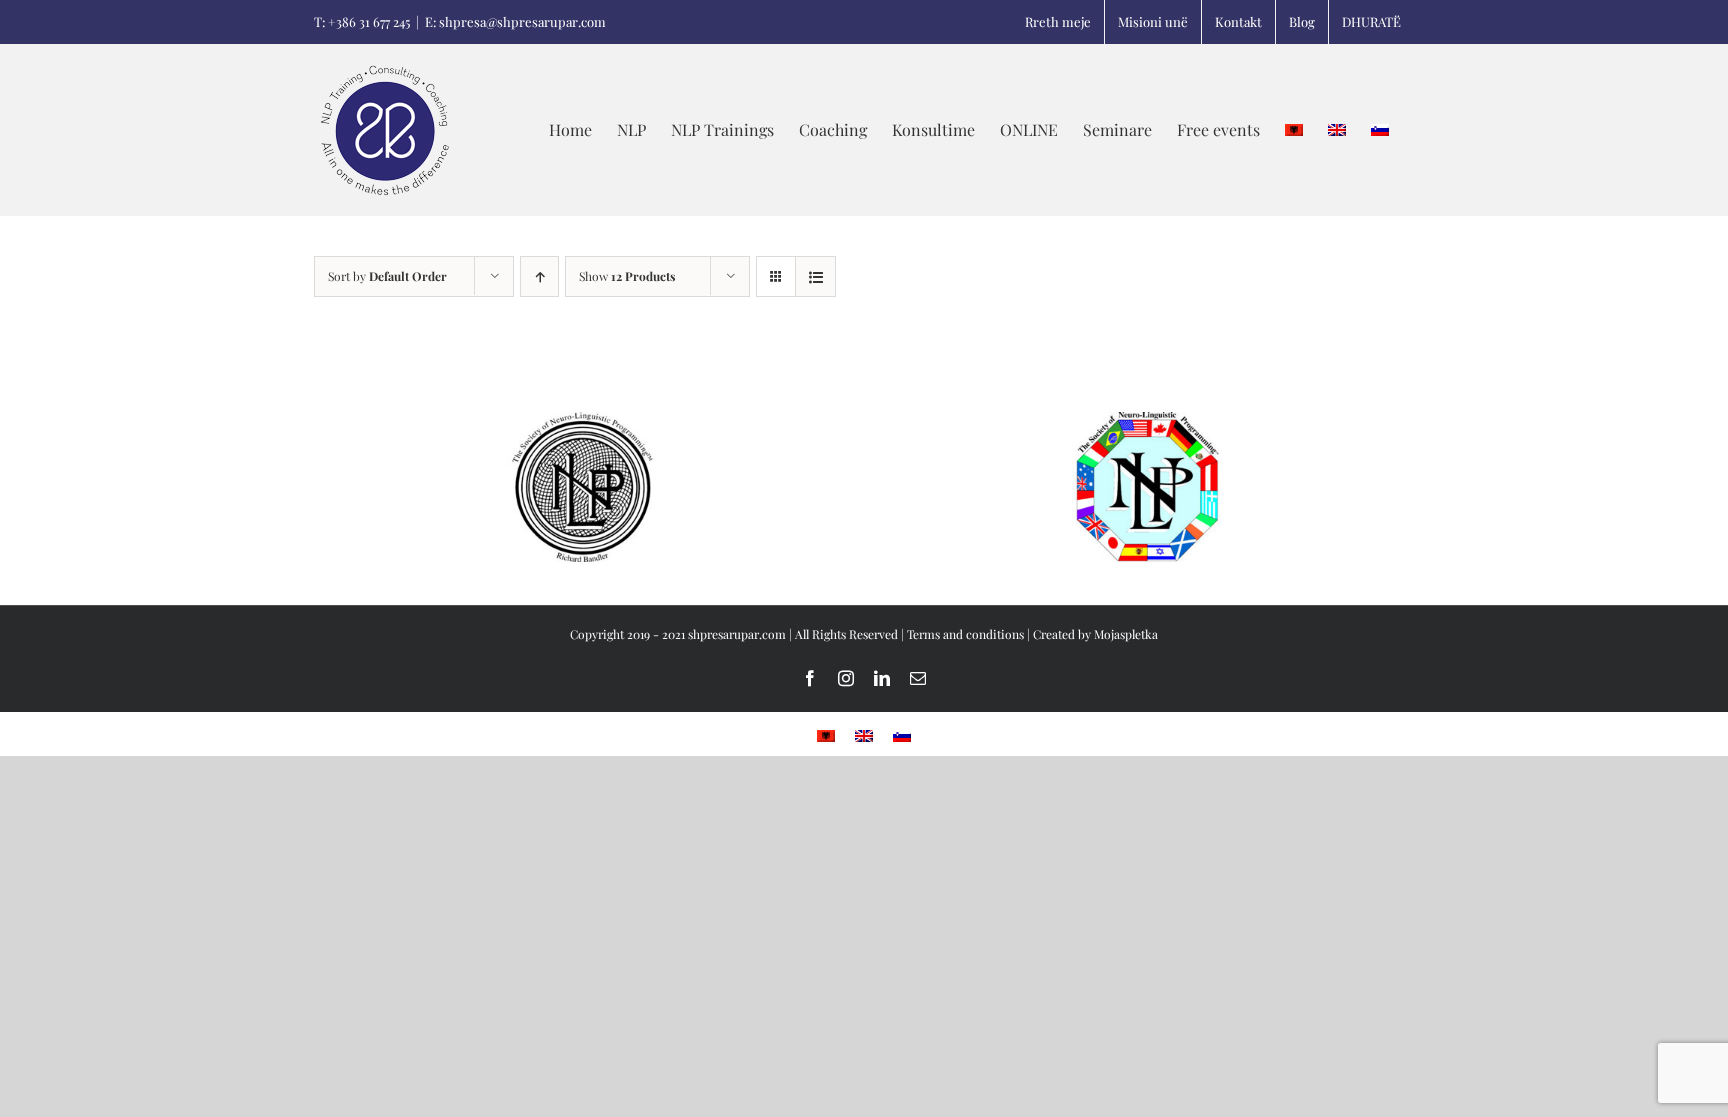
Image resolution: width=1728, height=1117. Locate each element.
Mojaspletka (1126, 634)
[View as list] (815, 276)
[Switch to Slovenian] (1380, 130)
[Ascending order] (539, 276)
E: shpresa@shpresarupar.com (515, 21)
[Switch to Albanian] (826, 734)
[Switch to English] (1337, 130)
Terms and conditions (965, 634)
